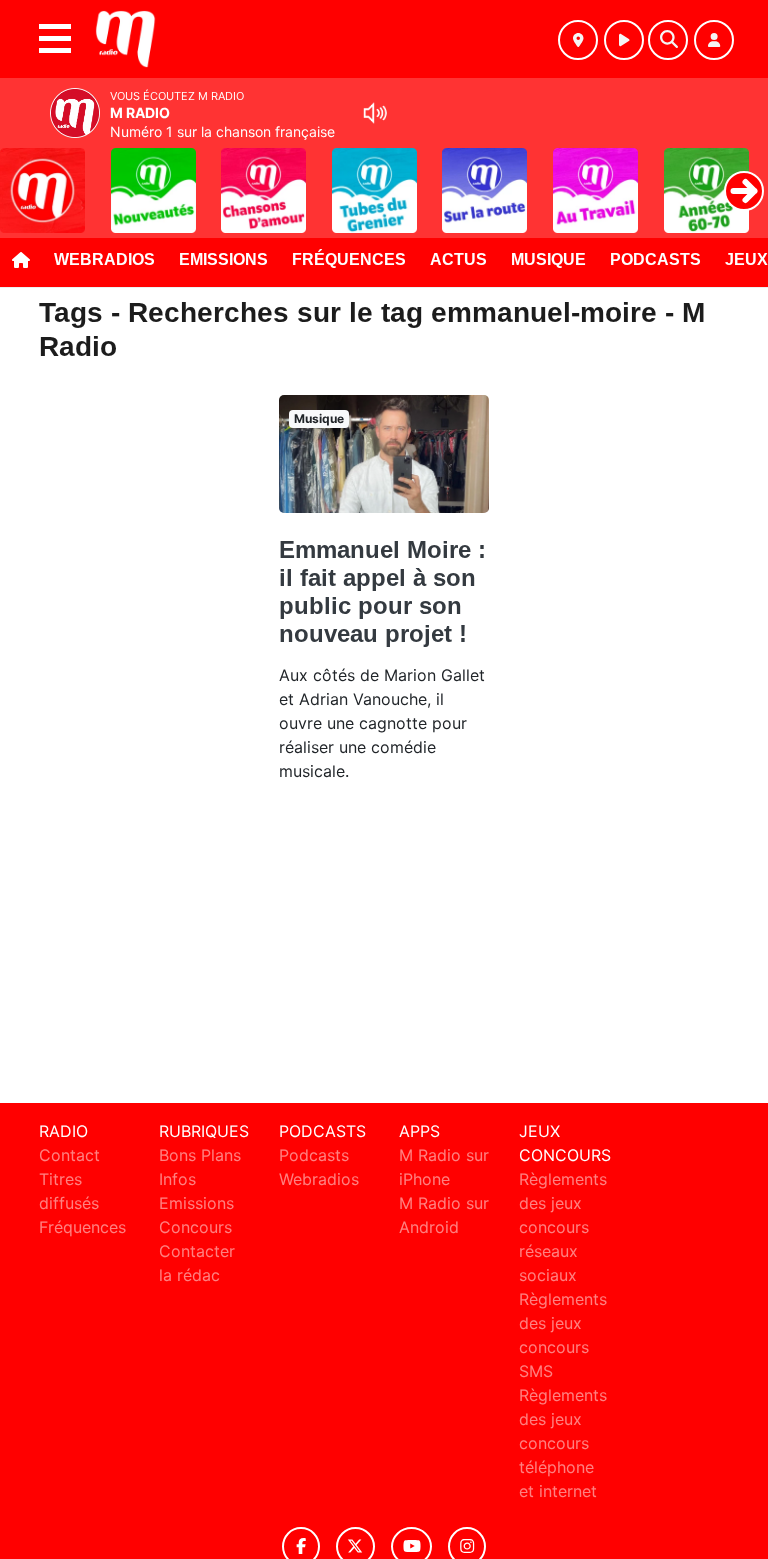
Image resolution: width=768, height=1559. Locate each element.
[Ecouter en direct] (624, 40)
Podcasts (655, 259)
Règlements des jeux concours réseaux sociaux (563, 1227)
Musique (548, 259)
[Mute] (375, 113)
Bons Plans (200, 1155)
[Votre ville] (578, 40)
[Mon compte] (714, 40)
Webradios (104, 259)
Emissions (223, 259)
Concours (195, 1227)
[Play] (26, 176)
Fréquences (349, 259)
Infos (177, 1179)
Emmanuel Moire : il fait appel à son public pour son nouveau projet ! (382, 591)
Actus (458, 259)
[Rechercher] (668, 40)
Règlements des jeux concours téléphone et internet (563, 1443)
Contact (69, 1155)
